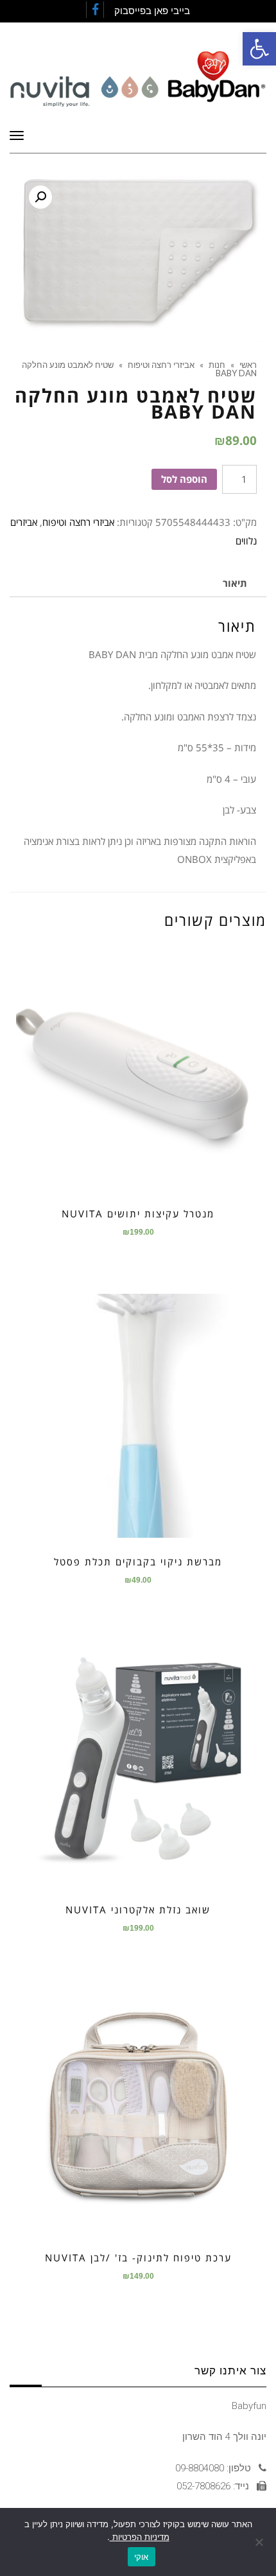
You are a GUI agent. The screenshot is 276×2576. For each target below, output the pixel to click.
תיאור (235, 583)
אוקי (142, 2557)
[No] (260, 2542)
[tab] (235, 583)
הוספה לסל (184, 479)
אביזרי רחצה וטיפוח (78, 522)
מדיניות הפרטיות (140, 2537)
